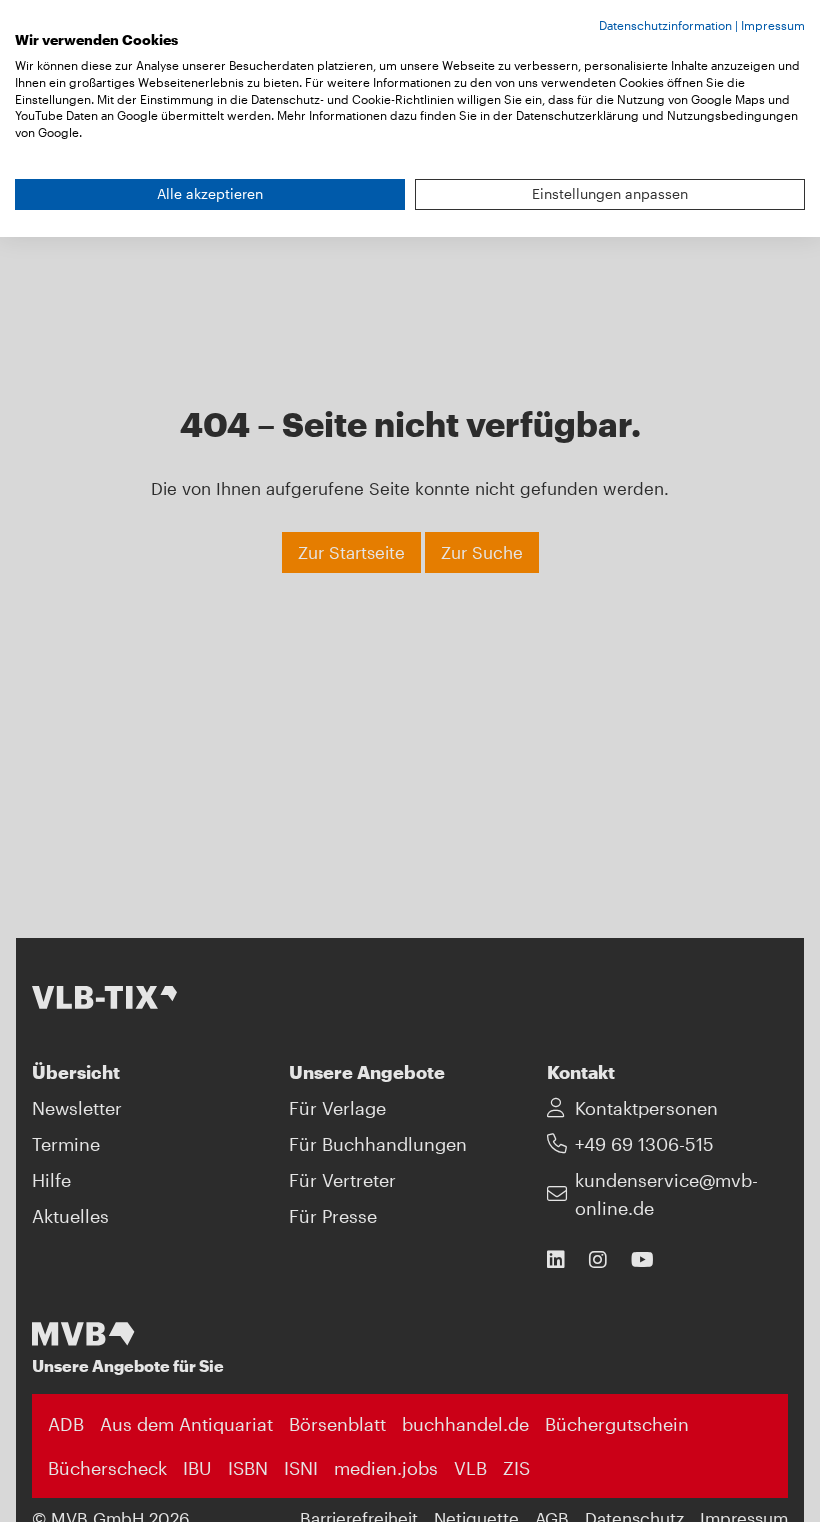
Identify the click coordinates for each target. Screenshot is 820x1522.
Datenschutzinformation (665, 25)
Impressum (773, 25)
